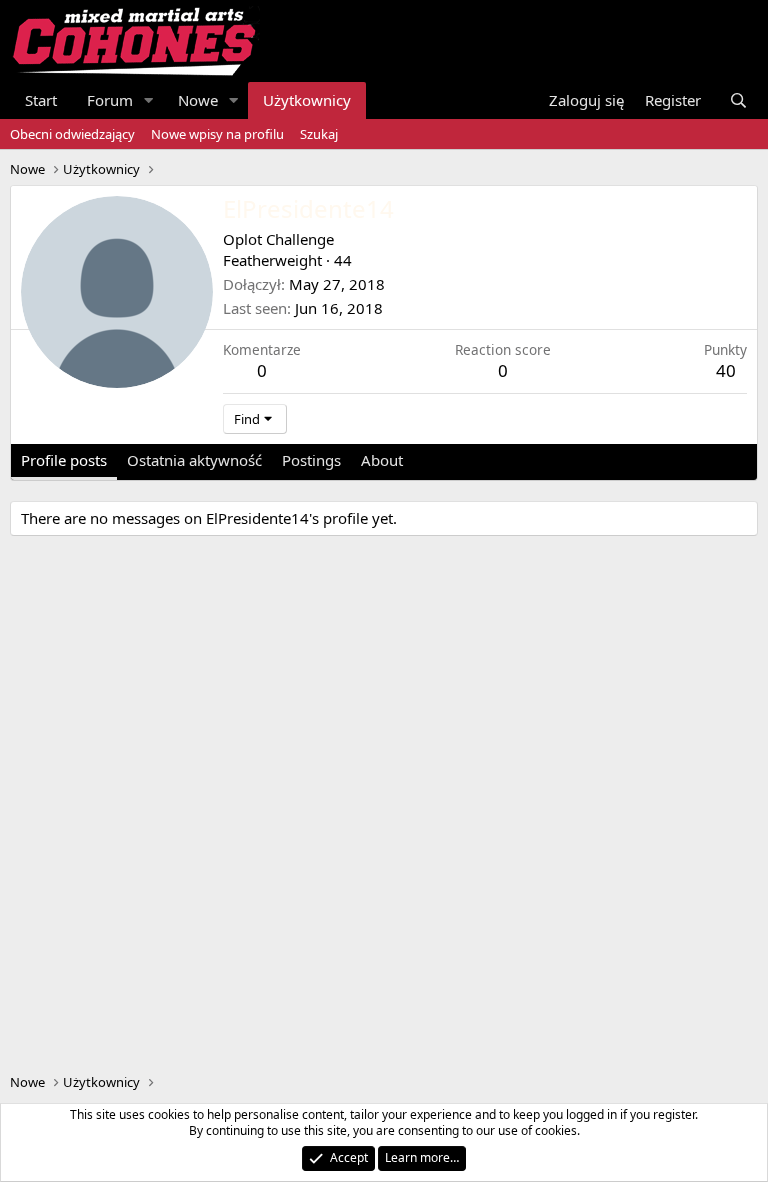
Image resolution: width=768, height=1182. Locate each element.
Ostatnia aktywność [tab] (194, 460)
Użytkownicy (307, 100)
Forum (110, 100)
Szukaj (319, 134)
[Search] (738, 100)
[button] (149, 100)
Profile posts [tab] (64, 460)
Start (41, 100)
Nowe (198, 100)
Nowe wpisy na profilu (217, 134)
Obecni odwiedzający (72, 134)
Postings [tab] (311, 460)
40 (726, 370)
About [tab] (382, 460)
